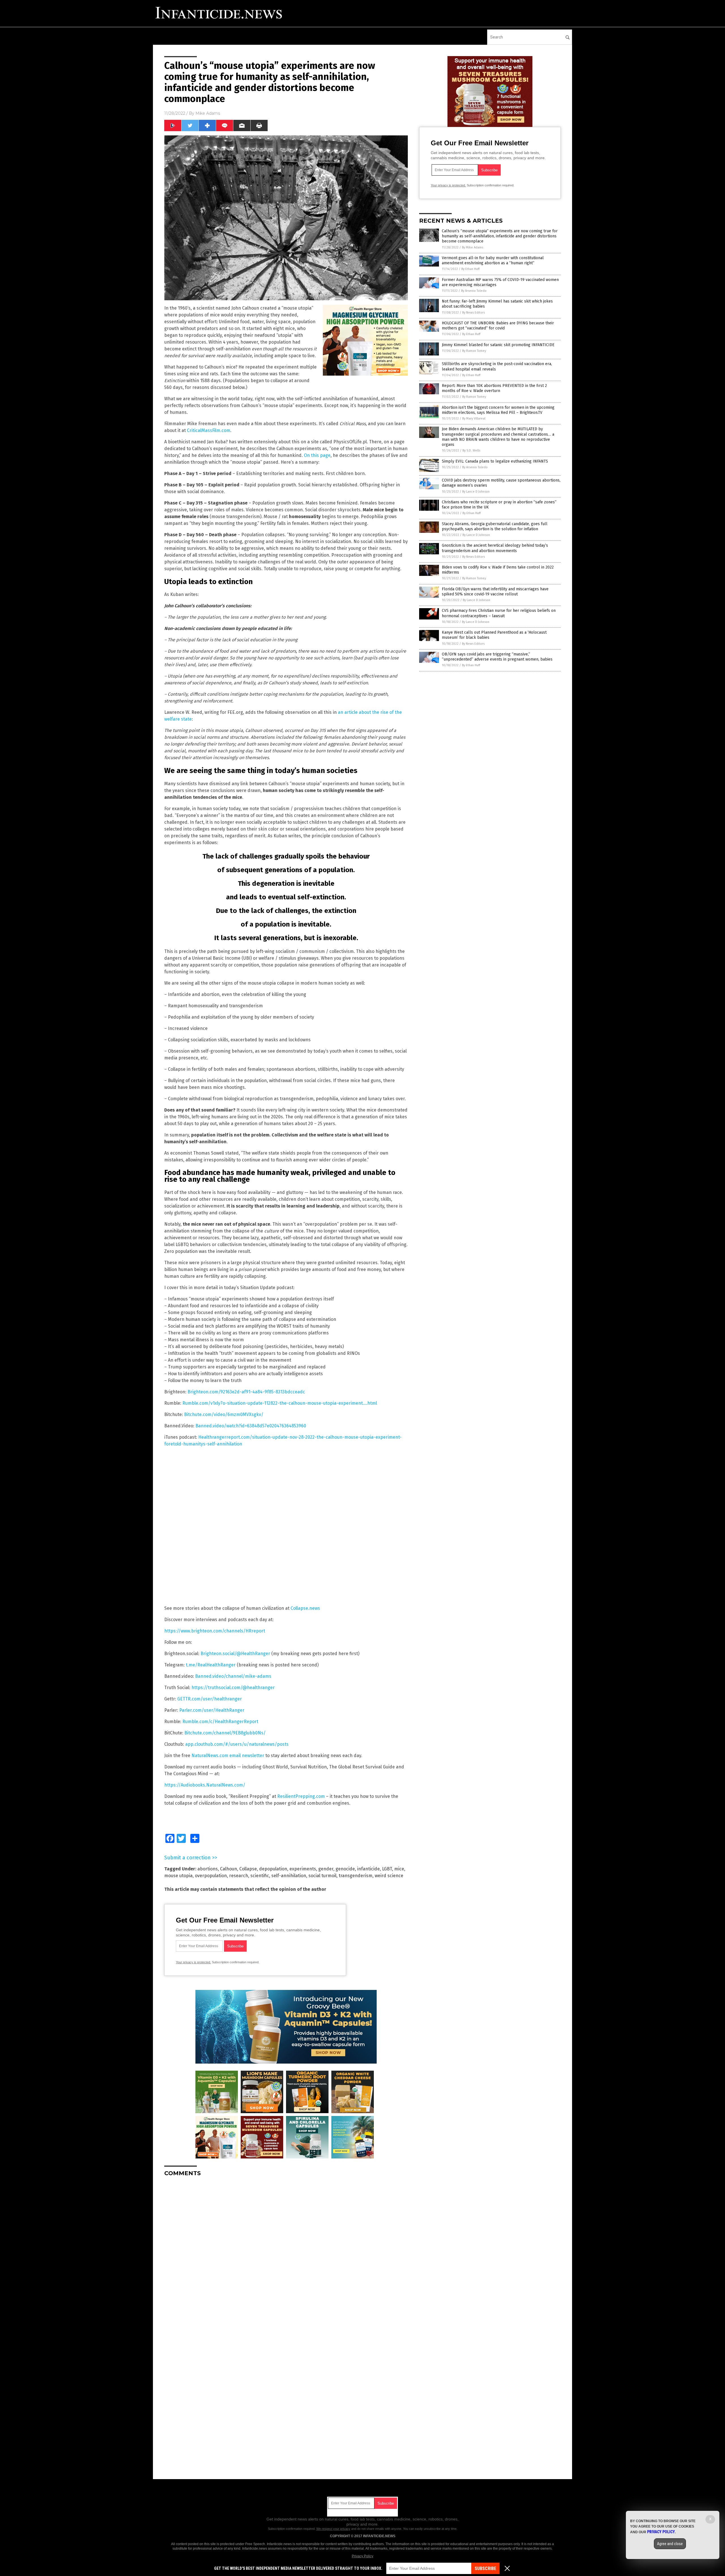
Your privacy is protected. (193, 1962)
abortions (208, 1869)
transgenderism (356, 1876)
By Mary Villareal (474, 419)
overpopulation (211, 1876)
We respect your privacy (333, 2529)
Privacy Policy (362, 2556)
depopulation (273, 1869)
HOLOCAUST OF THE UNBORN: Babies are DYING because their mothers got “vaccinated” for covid (498, 326)
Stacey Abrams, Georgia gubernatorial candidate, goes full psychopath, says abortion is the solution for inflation (495, 526)
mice (399, 1869)
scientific (260, 1876)
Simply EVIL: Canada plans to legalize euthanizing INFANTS (495, 461)
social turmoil (322, 1876)
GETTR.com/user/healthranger (210, 1699)
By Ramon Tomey (474, 351)
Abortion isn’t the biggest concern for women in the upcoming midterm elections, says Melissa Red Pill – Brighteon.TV (498, 410)
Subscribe (485, 2568)
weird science (389, 1876)
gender (326, 1869)
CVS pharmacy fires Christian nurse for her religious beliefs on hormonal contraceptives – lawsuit (499, 613)
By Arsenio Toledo (474, 291)
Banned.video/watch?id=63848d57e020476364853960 (251, 1426)
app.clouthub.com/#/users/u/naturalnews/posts (237, 1744)
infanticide (368, 1869)
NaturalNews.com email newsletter (228, 1756)
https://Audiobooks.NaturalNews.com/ (205, 1785)
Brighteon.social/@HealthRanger (235, 1654)
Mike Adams (208, 113)
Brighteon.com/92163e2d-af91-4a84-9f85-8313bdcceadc (246, 1392)
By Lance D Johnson (476, 492)
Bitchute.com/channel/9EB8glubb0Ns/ (225, 1733)
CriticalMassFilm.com (209, 430)
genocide (345, 1869)
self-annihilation (289, 1876)
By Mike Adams (473, 247)
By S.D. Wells (471, 451)
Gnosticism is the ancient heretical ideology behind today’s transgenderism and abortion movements (495, 548)
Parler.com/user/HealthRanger (212, 1710)
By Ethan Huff (470, 269)
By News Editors (474, 313)
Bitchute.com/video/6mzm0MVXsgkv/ (224, 1414)
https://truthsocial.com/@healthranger (233, 1688)
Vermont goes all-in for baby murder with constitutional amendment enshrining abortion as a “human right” (493, 260)
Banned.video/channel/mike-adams (233, 1676)
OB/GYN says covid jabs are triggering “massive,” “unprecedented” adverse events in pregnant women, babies (497, 657)
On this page (317, 455)
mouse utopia (178, 1876)
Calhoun (229, 1869)
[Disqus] (286, 2252)
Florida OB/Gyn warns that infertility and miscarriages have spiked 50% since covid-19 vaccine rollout (495, 592)
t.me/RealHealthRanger (211, 1665)
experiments (303, 1869)
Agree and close (670, 2544)
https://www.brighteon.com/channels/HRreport (215, 1631)
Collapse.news (305, 1608)
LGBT (387, 1869)
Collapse (248, 1869)
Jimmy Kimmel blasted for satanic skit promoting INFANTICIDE (498, 345)
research (239, 1876)
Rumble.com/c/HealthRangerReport (220, 1722)
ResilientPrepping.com (301, 1796)
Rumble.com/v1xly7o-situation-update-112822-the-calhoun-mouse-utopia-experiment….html (280, 1403)
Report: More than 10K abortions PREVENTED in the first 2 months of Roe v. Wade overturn (494, 388)
